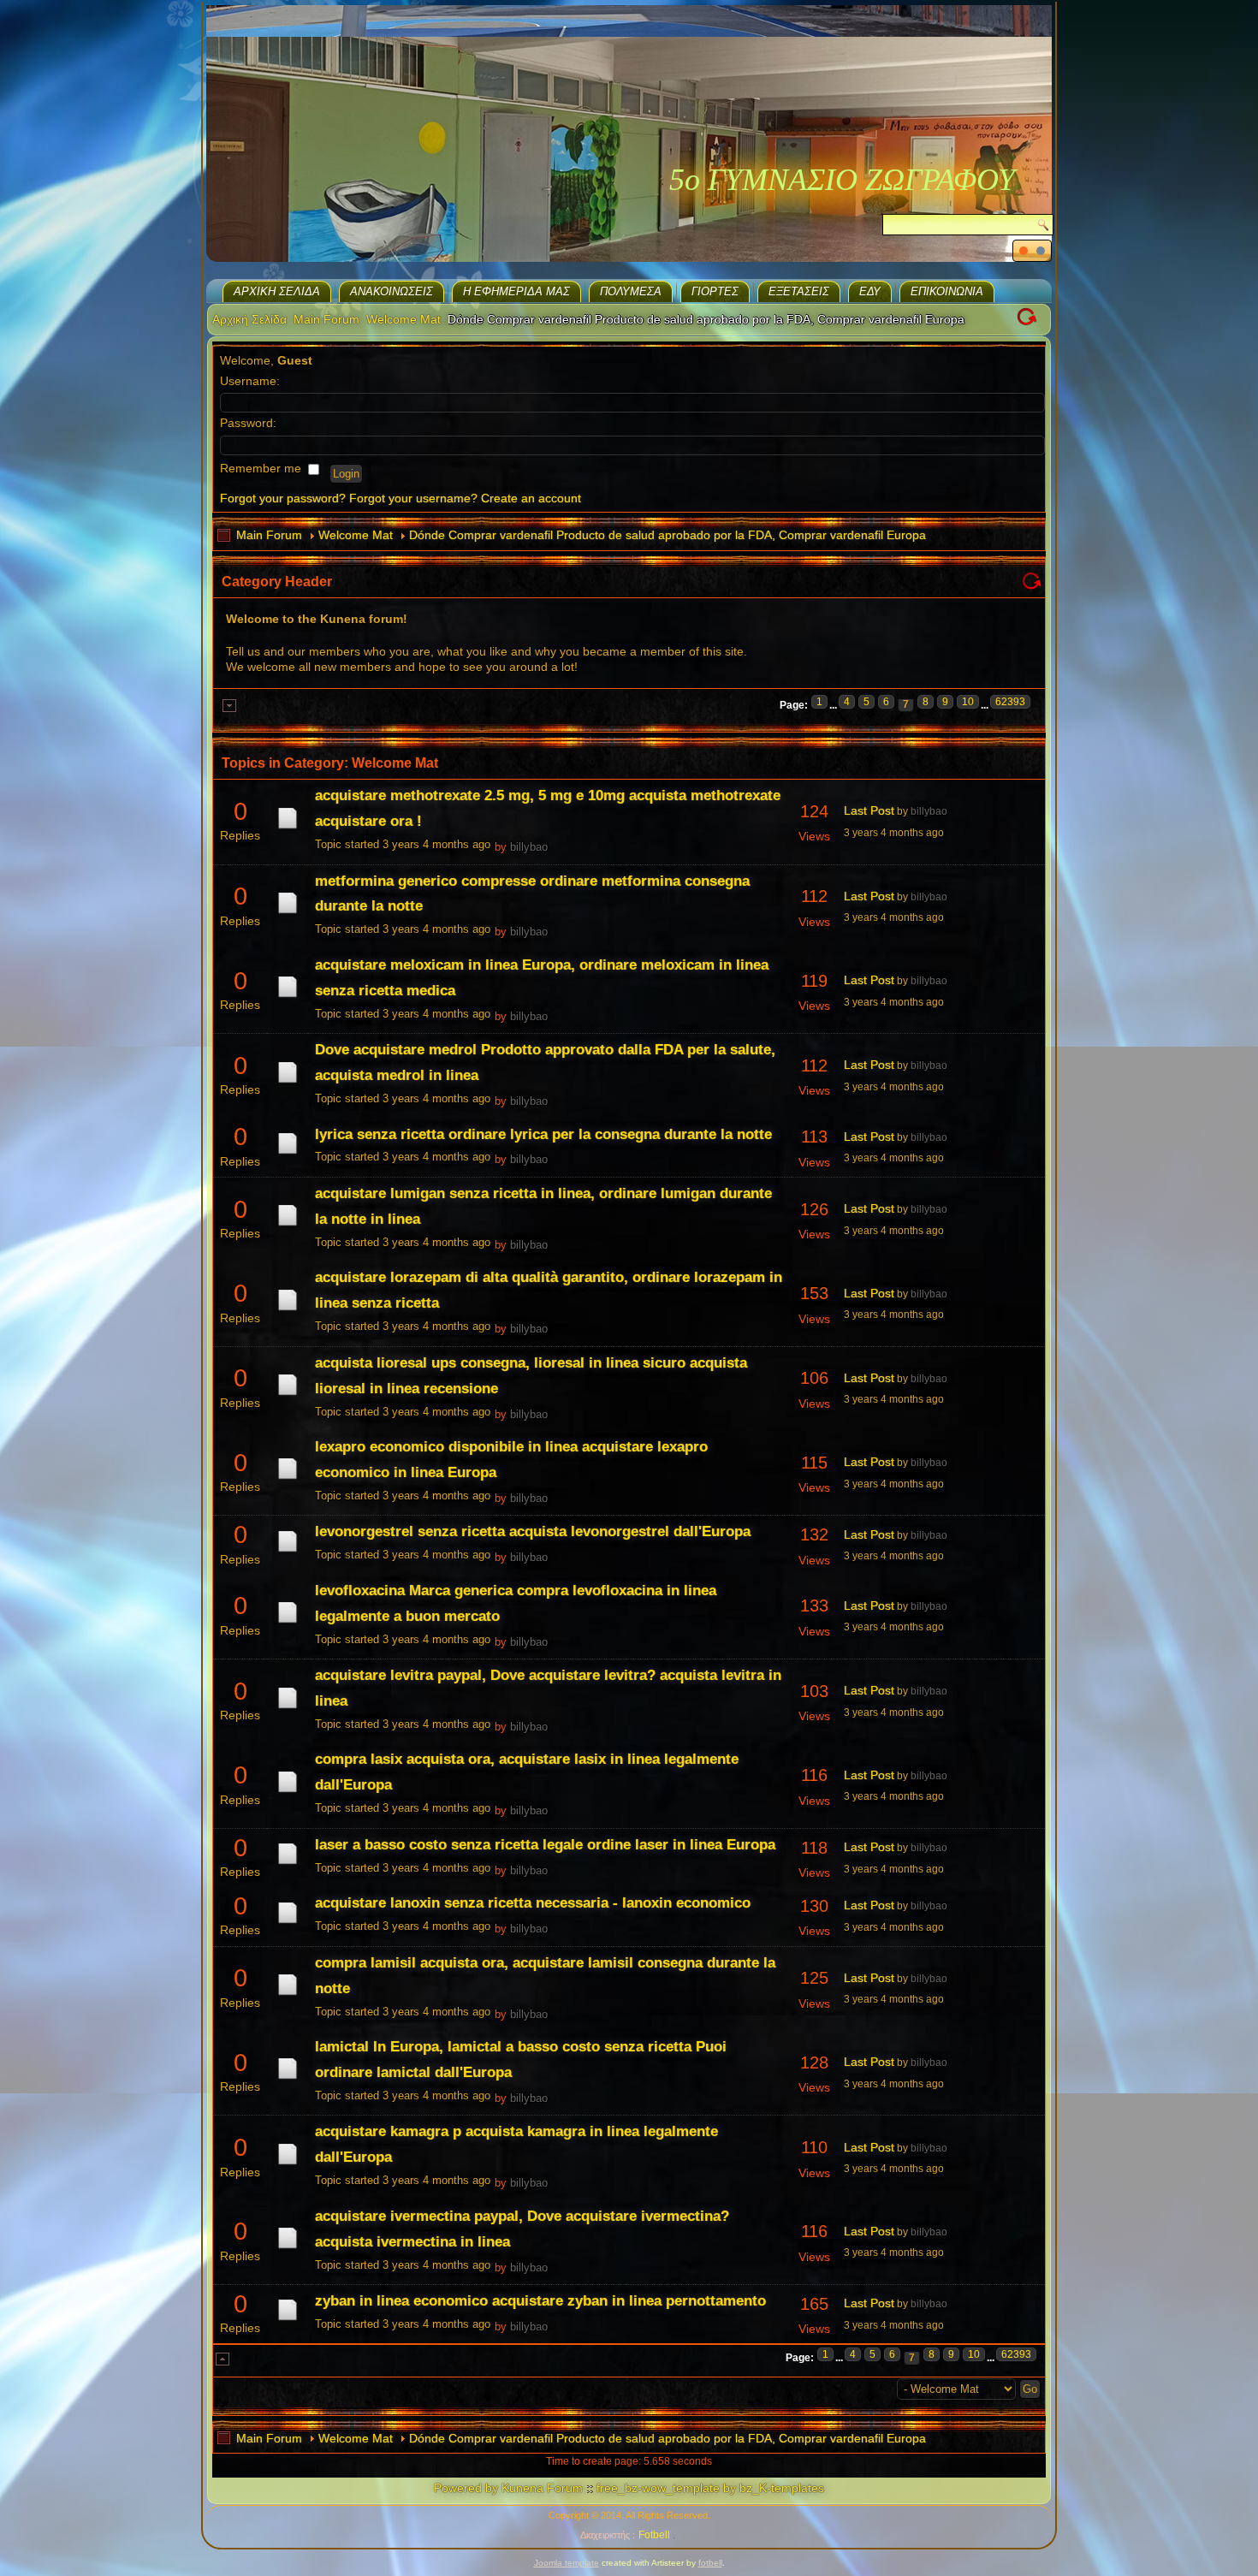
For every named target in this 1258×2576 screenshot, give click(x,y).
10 (968, 702)
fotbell (710, 2563)
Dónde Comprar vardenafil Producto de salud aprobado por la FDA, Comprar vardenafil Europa (668, 535)
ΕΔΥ (870, 291)
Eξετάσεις (799, 291)
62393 (1010, 702)
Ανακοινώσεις (392, 291)
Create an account (531, 498)
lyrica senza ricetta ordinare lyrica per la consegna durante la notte (543, 1134)
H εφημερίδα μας (516, 291)
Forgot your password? (283, 498)
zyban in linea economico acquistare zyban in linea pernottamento (540, 2301)
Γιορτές (715, 291)
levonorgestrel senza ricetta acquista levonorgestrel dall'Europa (533, 1531)
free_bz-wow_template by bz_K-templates (710, 2488)
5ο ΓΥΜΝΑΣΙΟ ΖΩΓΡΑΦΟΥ (842, 180)
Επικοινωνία (947, 291)
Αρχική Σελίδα (277, 291)
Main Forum (326, 319)
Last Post (869, 810)
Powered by (466, 2488)
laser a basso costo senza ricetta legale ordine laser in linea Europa (545, 1845)
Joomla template (567, 2563)
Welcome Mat (404, 319)
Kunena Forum (542, 2488)
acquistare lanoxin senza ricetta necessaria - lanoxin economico (533, 1903)
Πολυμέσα (631, 291)
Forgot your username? (413, 498)
